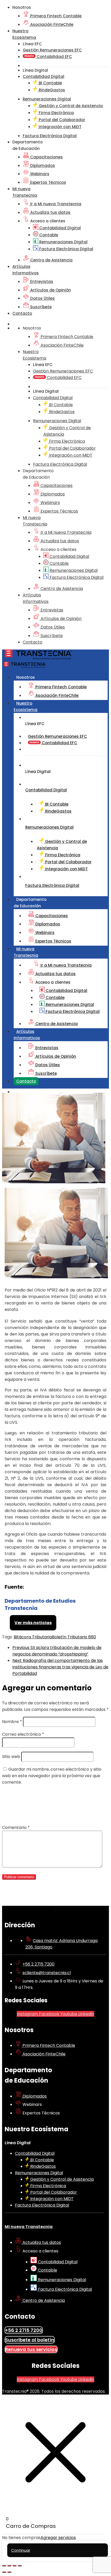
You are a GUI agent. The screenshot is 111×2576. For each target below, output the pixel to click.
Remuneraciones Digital (63, 242)
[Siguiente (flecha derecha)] (9, 2572)
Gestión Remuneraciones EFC (52, 50)
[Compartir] (14, 2566)
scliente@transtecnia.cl (47, 1973)
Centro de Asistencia (51, 260)
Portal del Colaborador (61, 120)
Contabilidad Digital (60, 228)
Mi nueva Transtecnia (29, 2227)
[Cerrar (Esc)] (20, 2566)
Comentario (16, 1827)
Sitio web (11, 1757)
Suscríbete (40, 307)
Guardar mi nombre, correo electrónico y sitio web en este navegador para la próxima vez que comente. (52, 1776)
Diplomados (42, 166)
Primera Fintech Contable (55, 16)
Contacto (22, 313)
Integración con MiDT (60, 127)
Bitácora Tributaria (33, 1637)
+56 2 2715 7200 (38, 1964)
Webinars (39, 174)
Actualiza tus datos (50, 212)
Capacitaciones (46, 157)
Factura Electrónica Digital (66, 249)
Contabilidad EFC (54, 57)
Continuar (21, 2550)
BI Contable (50, 83)
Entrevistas (41, 282)
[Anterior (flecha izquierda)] (4, 2572)
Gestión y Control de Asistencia (70, 106)
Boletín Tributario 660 (74, 1637)
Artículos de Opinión (50, 290)
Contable (48, 235)
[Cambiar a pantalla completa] (9, 2566)
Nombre (12, 1722)
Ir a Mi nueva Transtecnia (55, 204)
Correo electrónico (23, 1734)
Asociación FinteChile (51, 24)
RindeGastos (51, 90)
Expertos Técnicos (48, 182)
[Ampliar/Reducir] (4, 2566)
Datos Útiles (42, 298)
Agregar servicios (58, 2538)
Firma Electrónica (56, 113)
